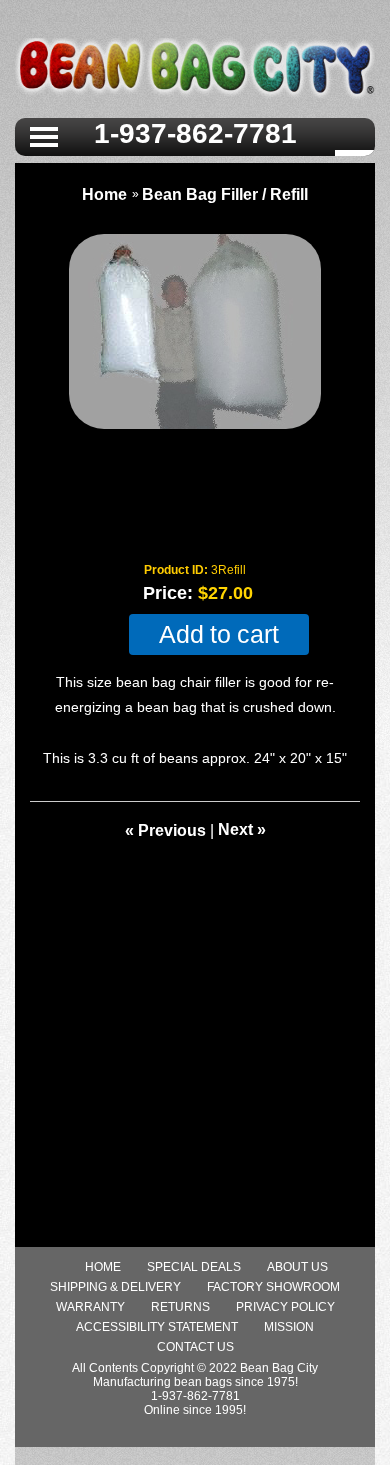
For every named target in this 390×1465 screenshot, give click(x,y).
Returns (180, 1307)
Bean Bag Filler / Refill (225, 194)
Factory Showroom (273, 1287)
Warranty (90, 1307)
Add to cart (219, 634)
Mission (289, 1327)
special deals (194, 1267)
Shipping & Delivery (115, 1287)
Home (104, 194)
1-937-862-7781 (195, 133)
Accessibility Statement (157, 1327)
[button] (44, 135)
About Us (297, 1267)
